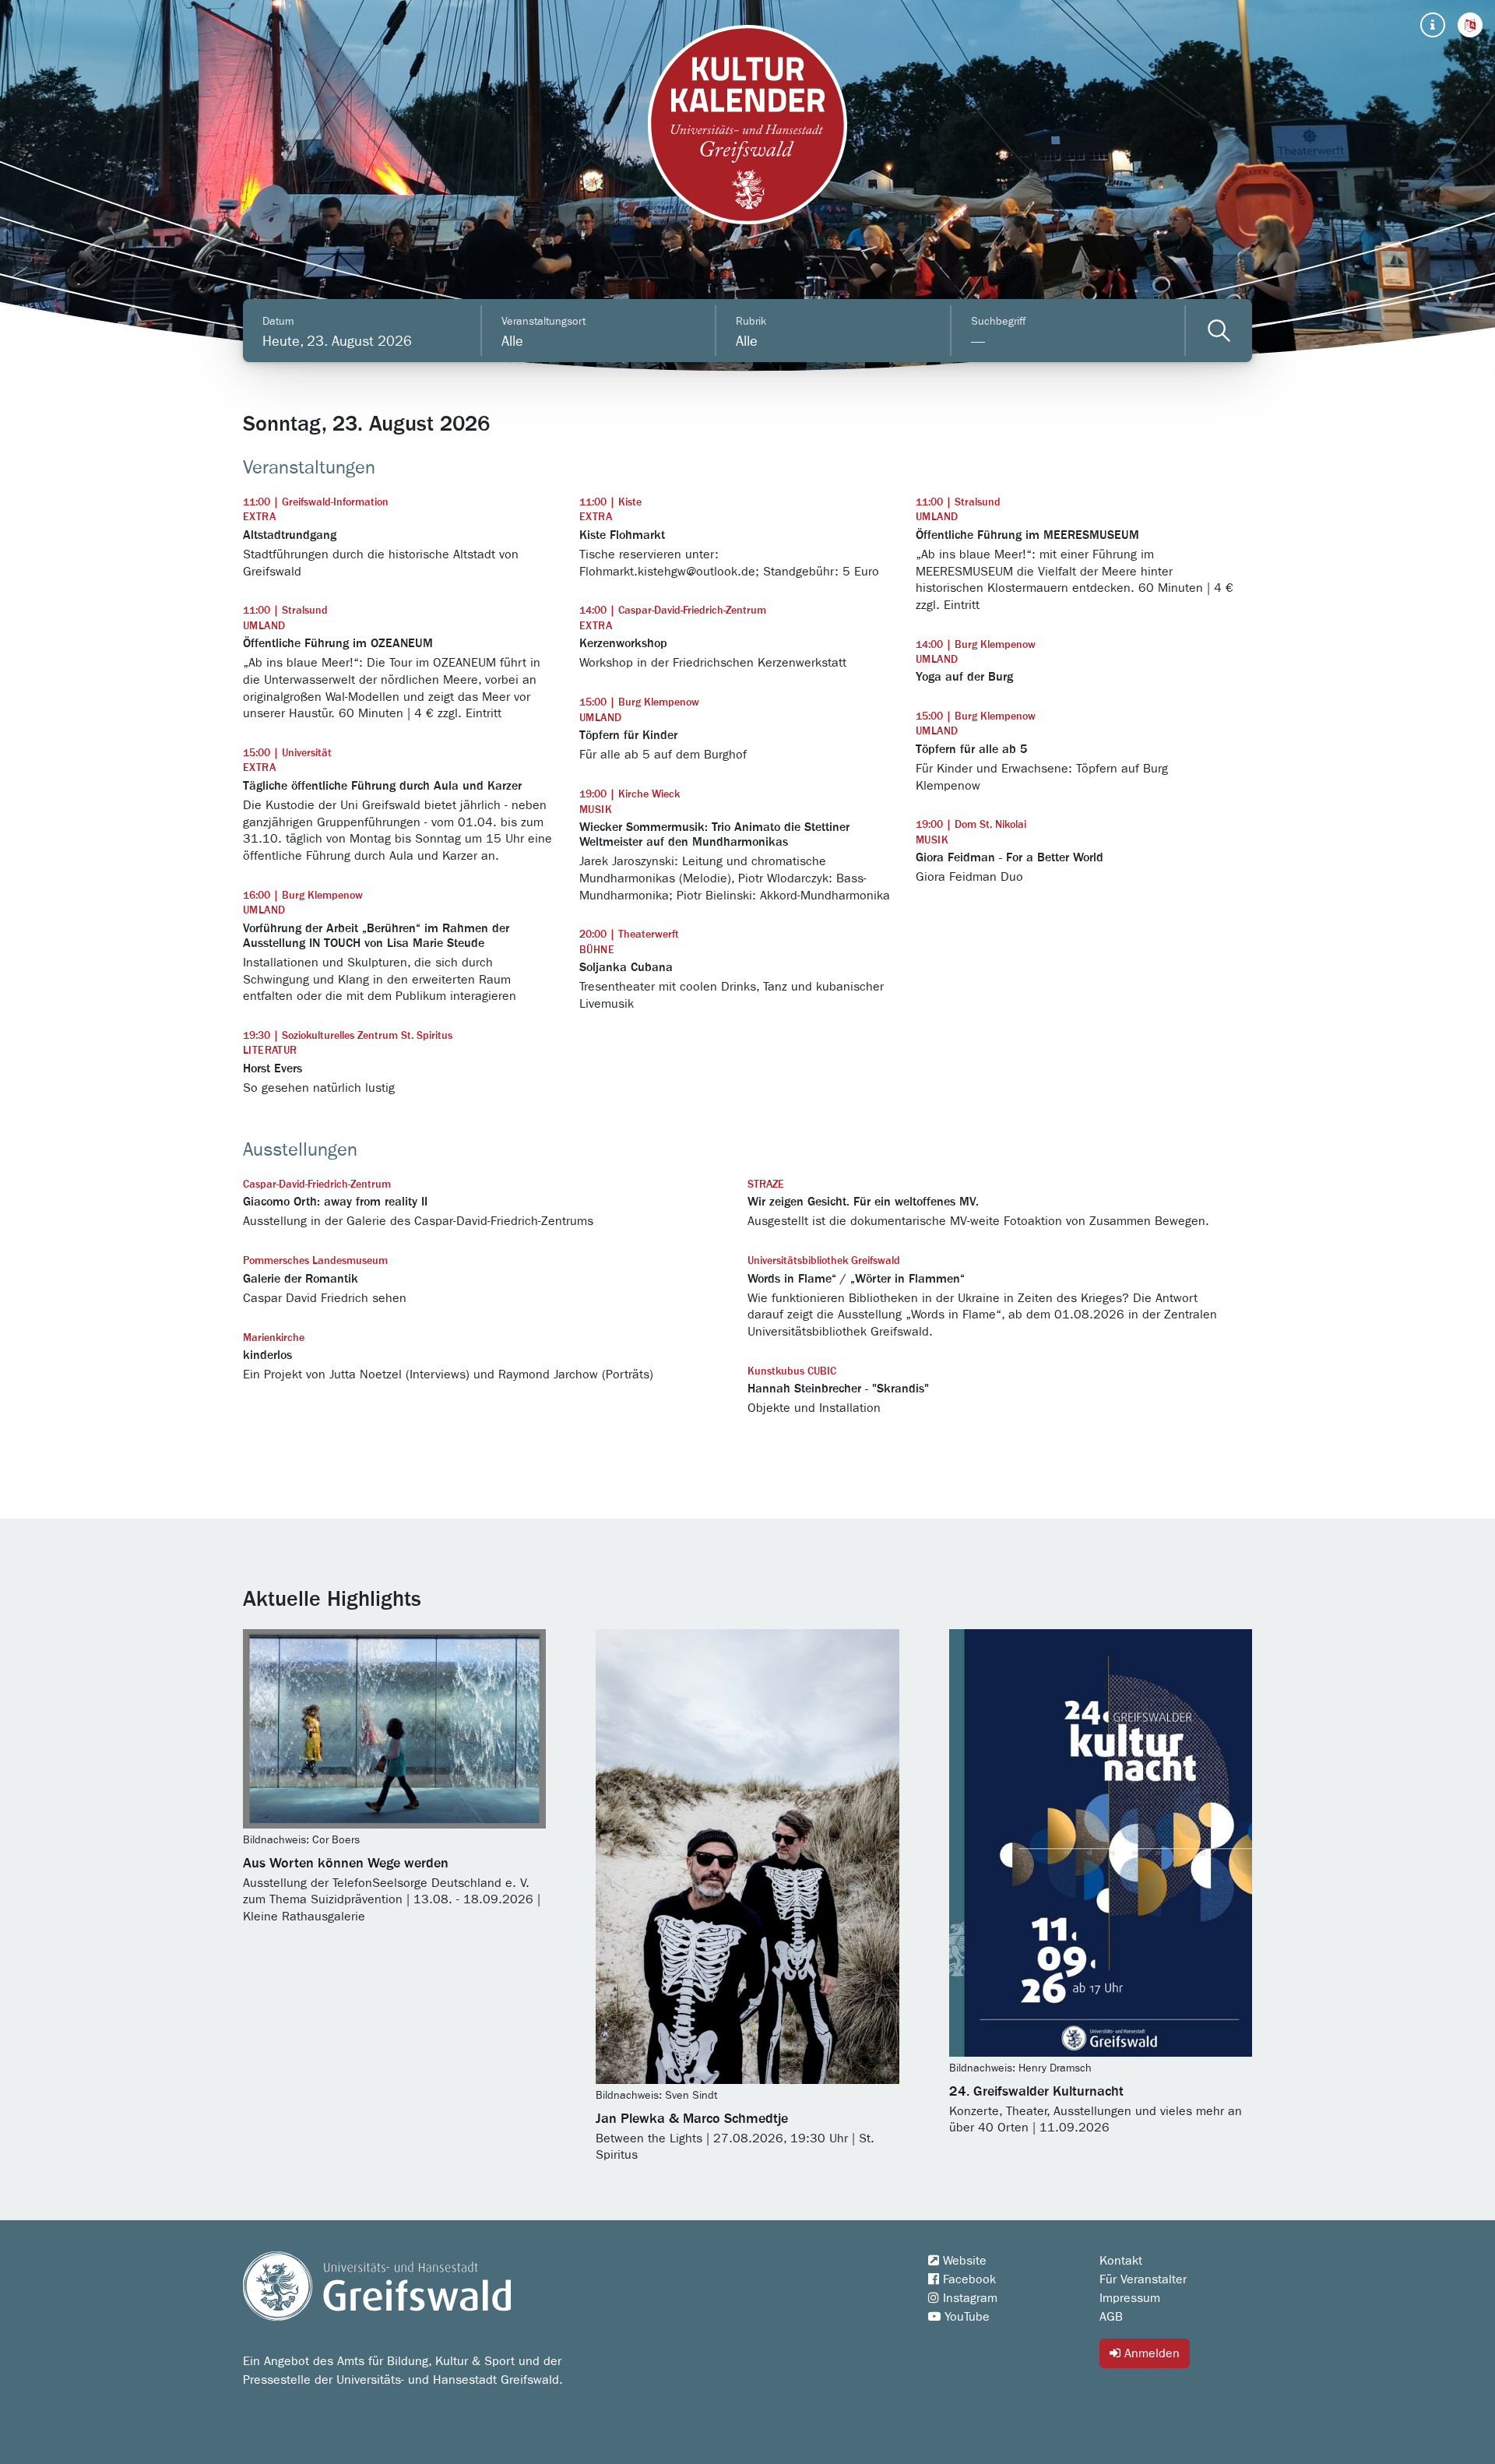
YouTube (965, 2317)
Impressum (1130, 2298)
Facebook (967, 2279)
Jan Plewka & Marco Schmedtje (692, 2119)
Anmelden (1150, 2353)
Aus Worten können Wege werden (346, 1864)
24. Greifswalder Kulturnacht (1036, 2092)
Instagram (968, 2298)
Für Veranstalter (1143, 2279)
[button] (1470, 25)
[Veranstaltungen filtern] (1219, 331)
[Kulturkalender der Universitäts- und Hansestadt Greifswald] (747, 125)
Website (963, 2261)
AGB (1111, 2317)
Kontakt (1121, 2261)
